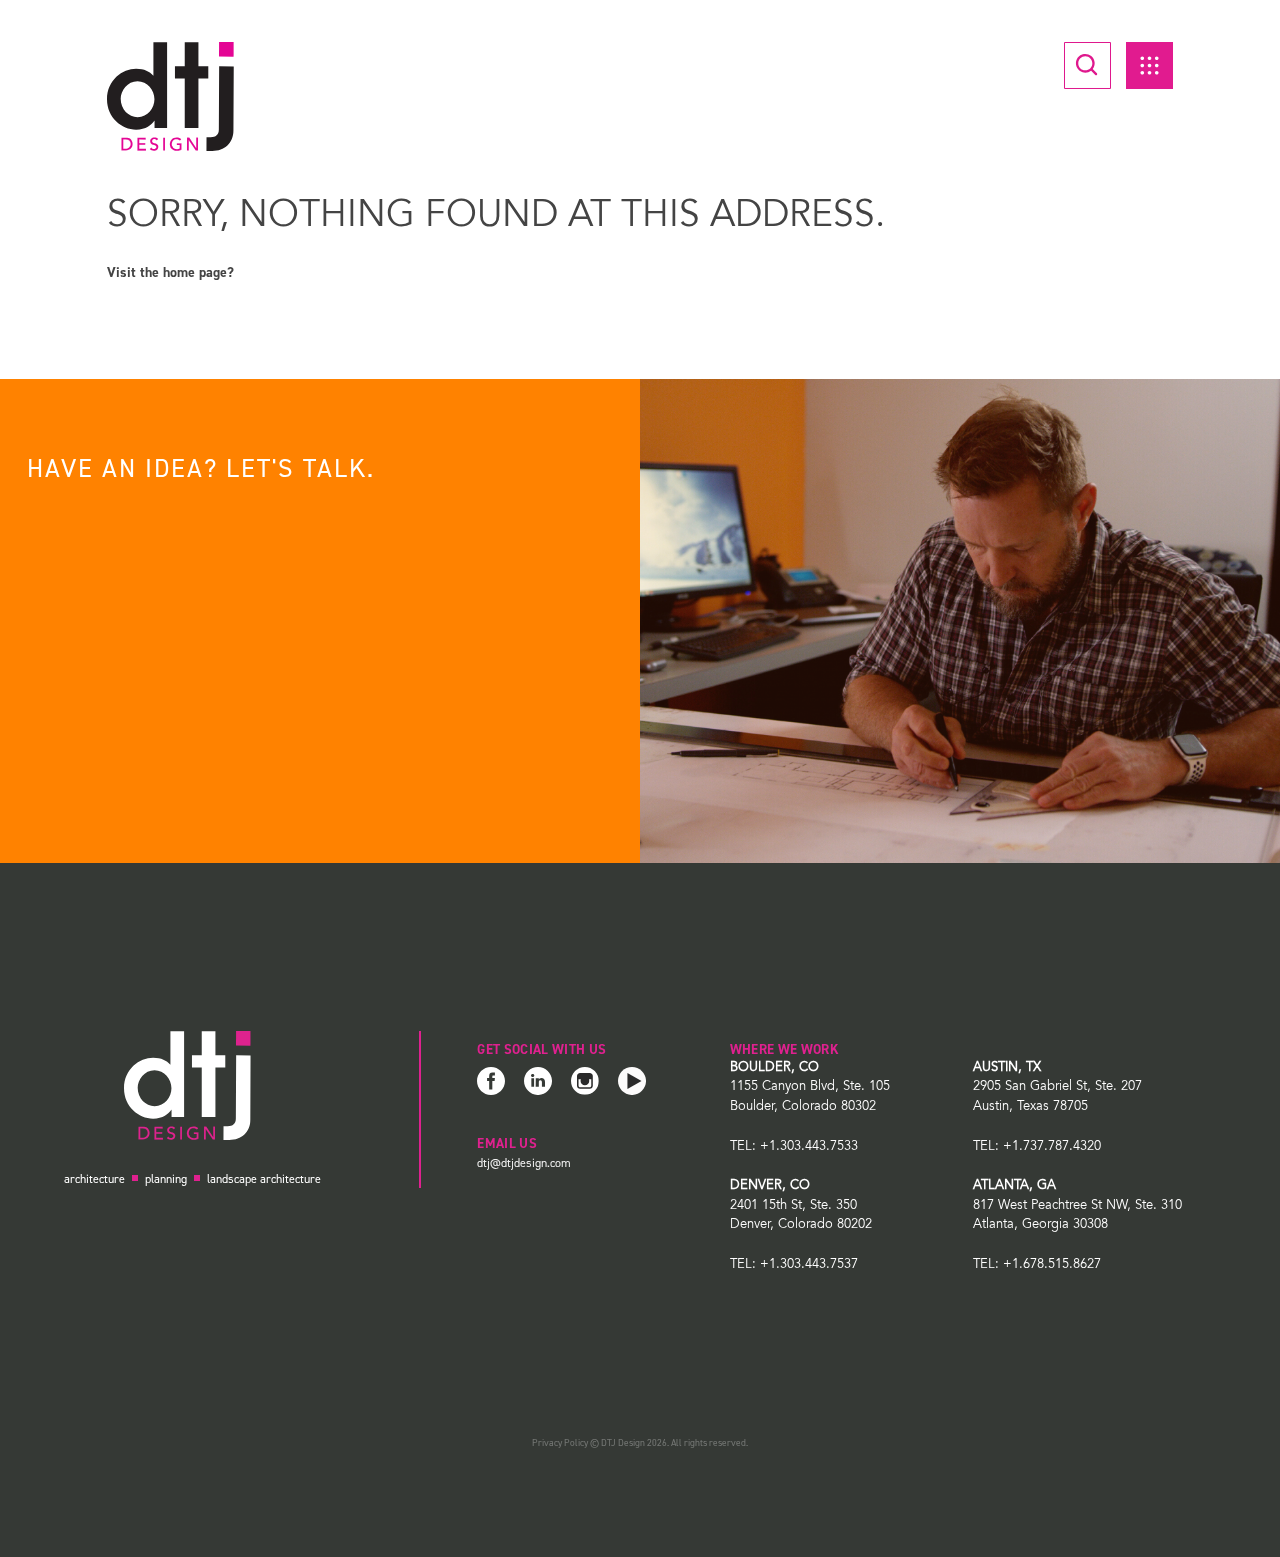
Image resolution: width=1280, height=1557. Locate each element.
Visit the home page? (170, 272)
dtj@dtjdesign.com (524, 1163)
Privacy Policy (560, 1443)
